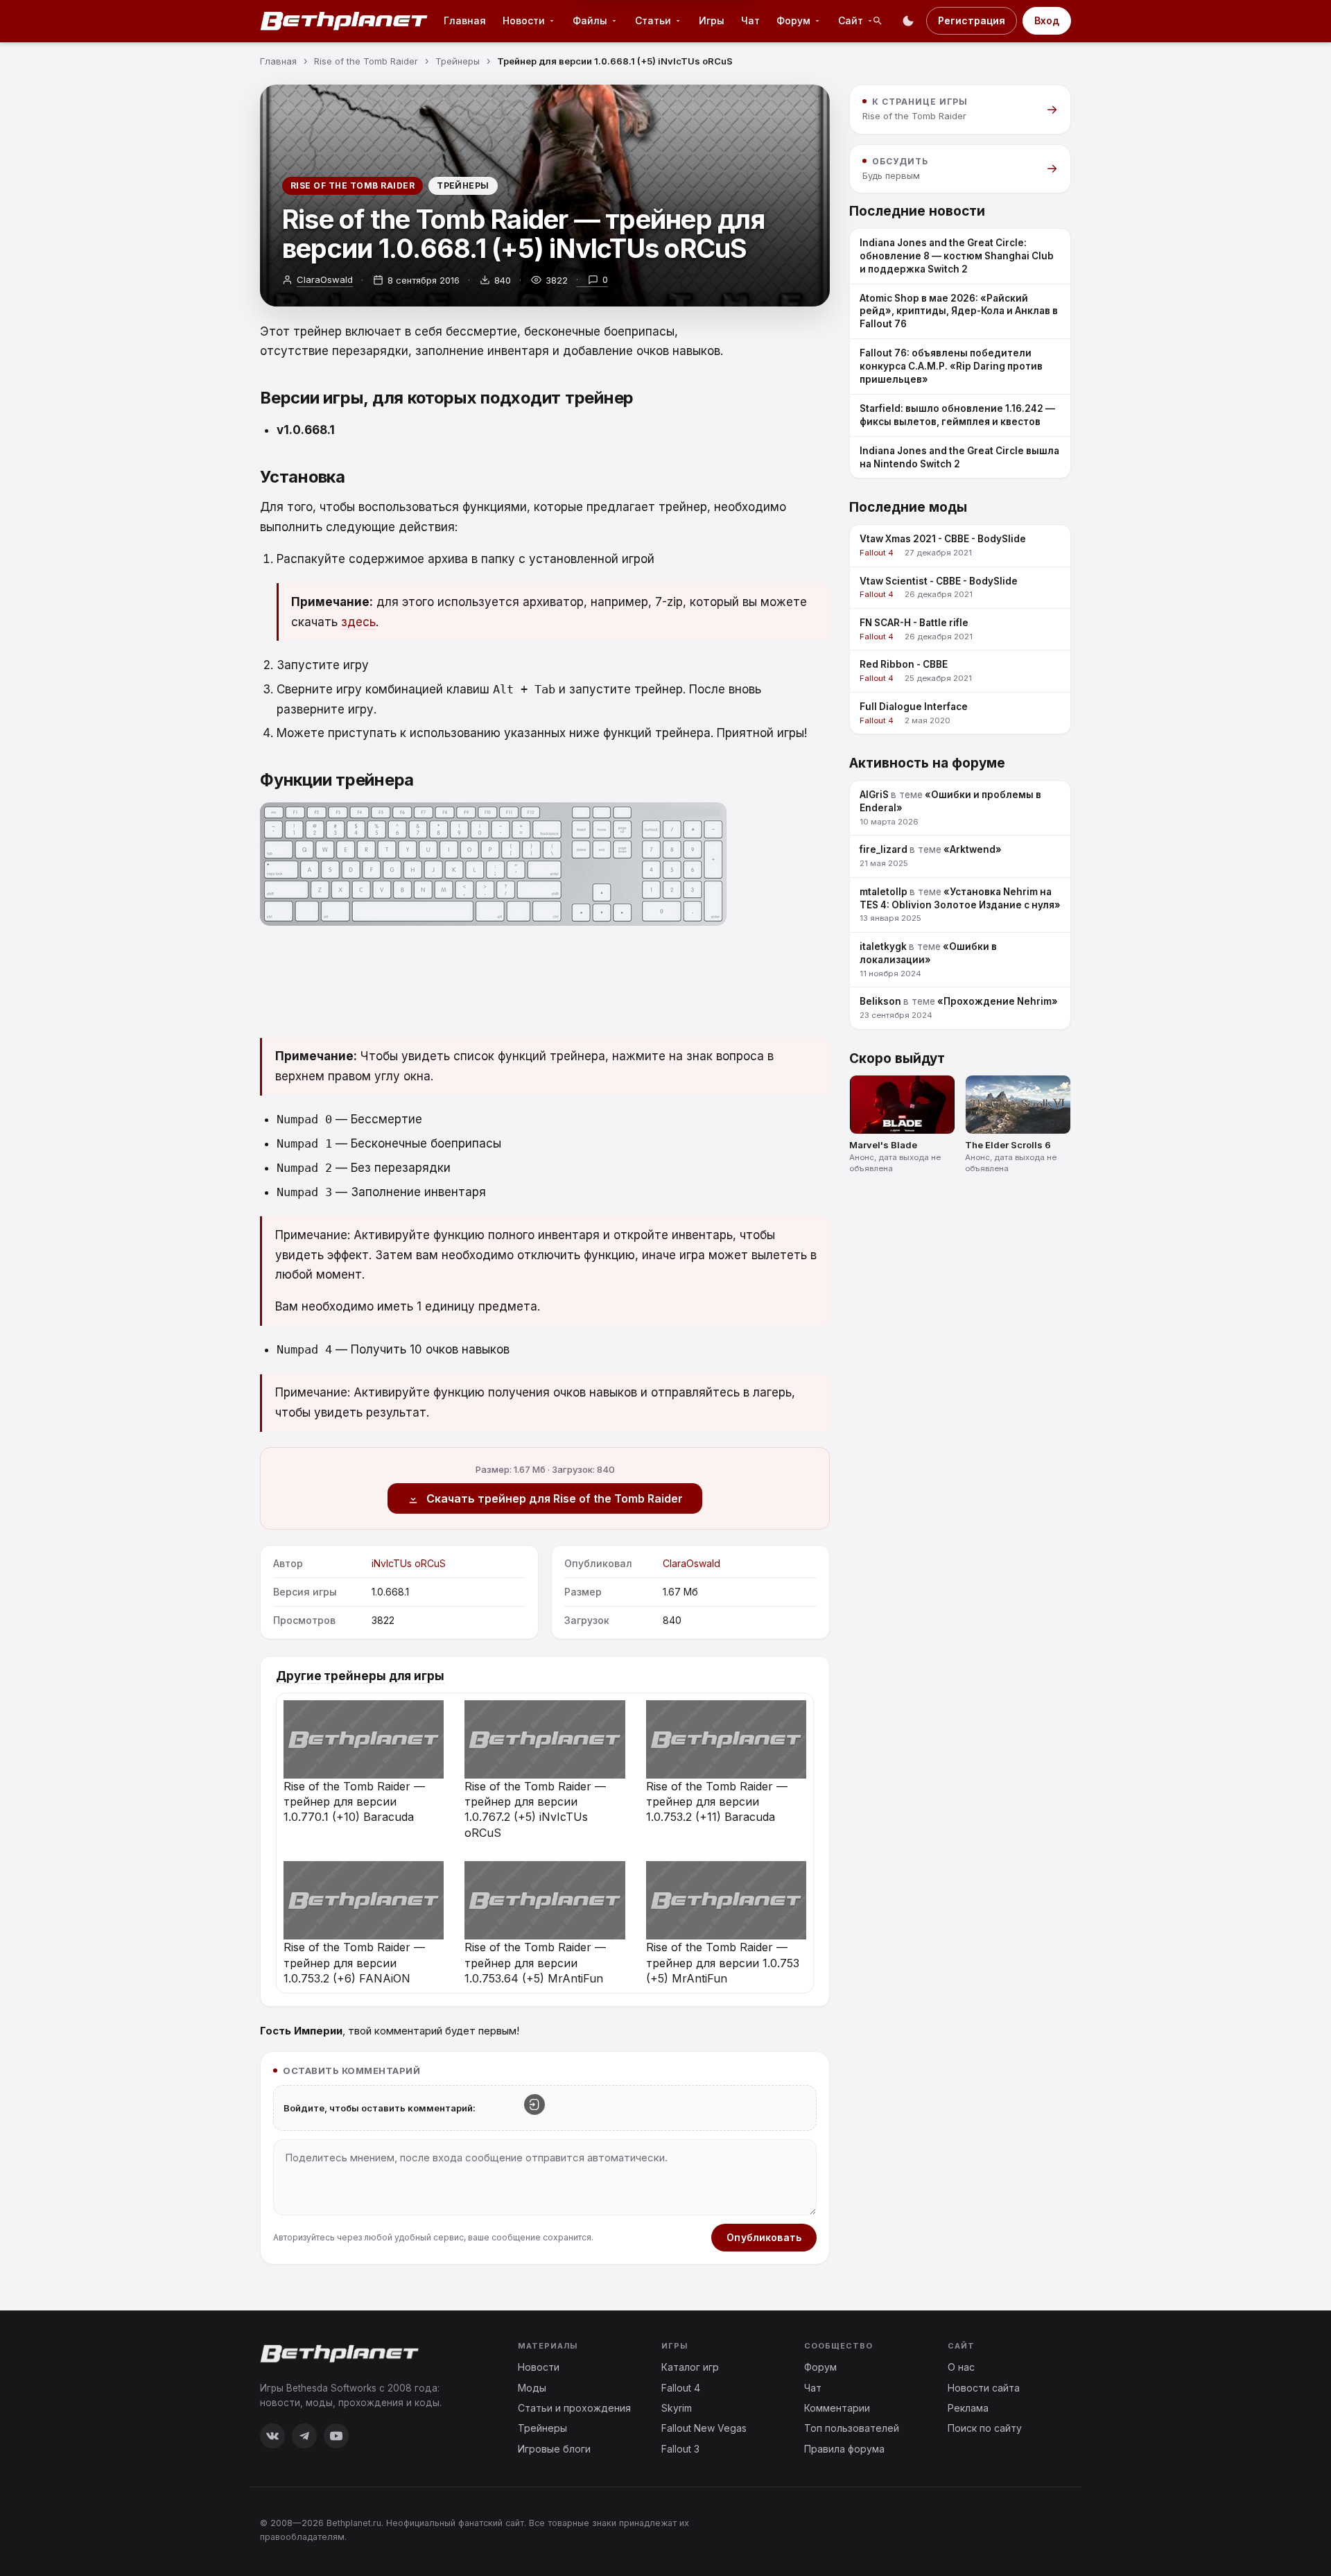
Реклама (968, 2408)
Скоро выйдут (897, 1058)
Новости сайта (984, 2388)
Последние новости (917, 211)
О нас (961, 2367)
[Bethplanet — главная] (345, 21)
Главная (465, 20)
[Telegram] (304, 2436)
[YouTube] (336, 2436)
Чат (750, 20)
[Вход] (534, 2104)
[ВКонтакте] (272, 2436)
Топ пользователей (852, 2428)
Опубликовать (764, 2237)
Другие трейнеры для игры (360, 1676)
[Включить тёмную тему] (908, 21)
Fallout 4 (681, 2388)
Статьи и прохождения (574, 2408)
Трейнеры (463, 185)
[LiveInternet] (1041, 2529)
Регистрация (972, 20)
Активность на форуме (927, 763)
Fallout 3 (680, 2449)
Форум (820, 2367)
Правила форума (844, 2449)
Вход (1047, 20)
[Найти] (878, 21)
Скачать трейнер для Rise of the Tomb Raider (555, 1498)
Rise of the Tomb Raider (353, 185)
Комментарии (837, 2408)
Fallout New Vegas (704, 2428)
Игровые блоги (554, 2449)
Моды (532, 2388)
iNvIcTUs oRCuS (409, 1563)
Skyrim (677, 2408)
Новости (539, 2367)
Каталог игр (690, 2367)
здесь (358, 622)
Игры (712, 20)
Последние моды (908, 507)
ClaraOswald (325, 279)
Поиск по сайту (985, 2428)
